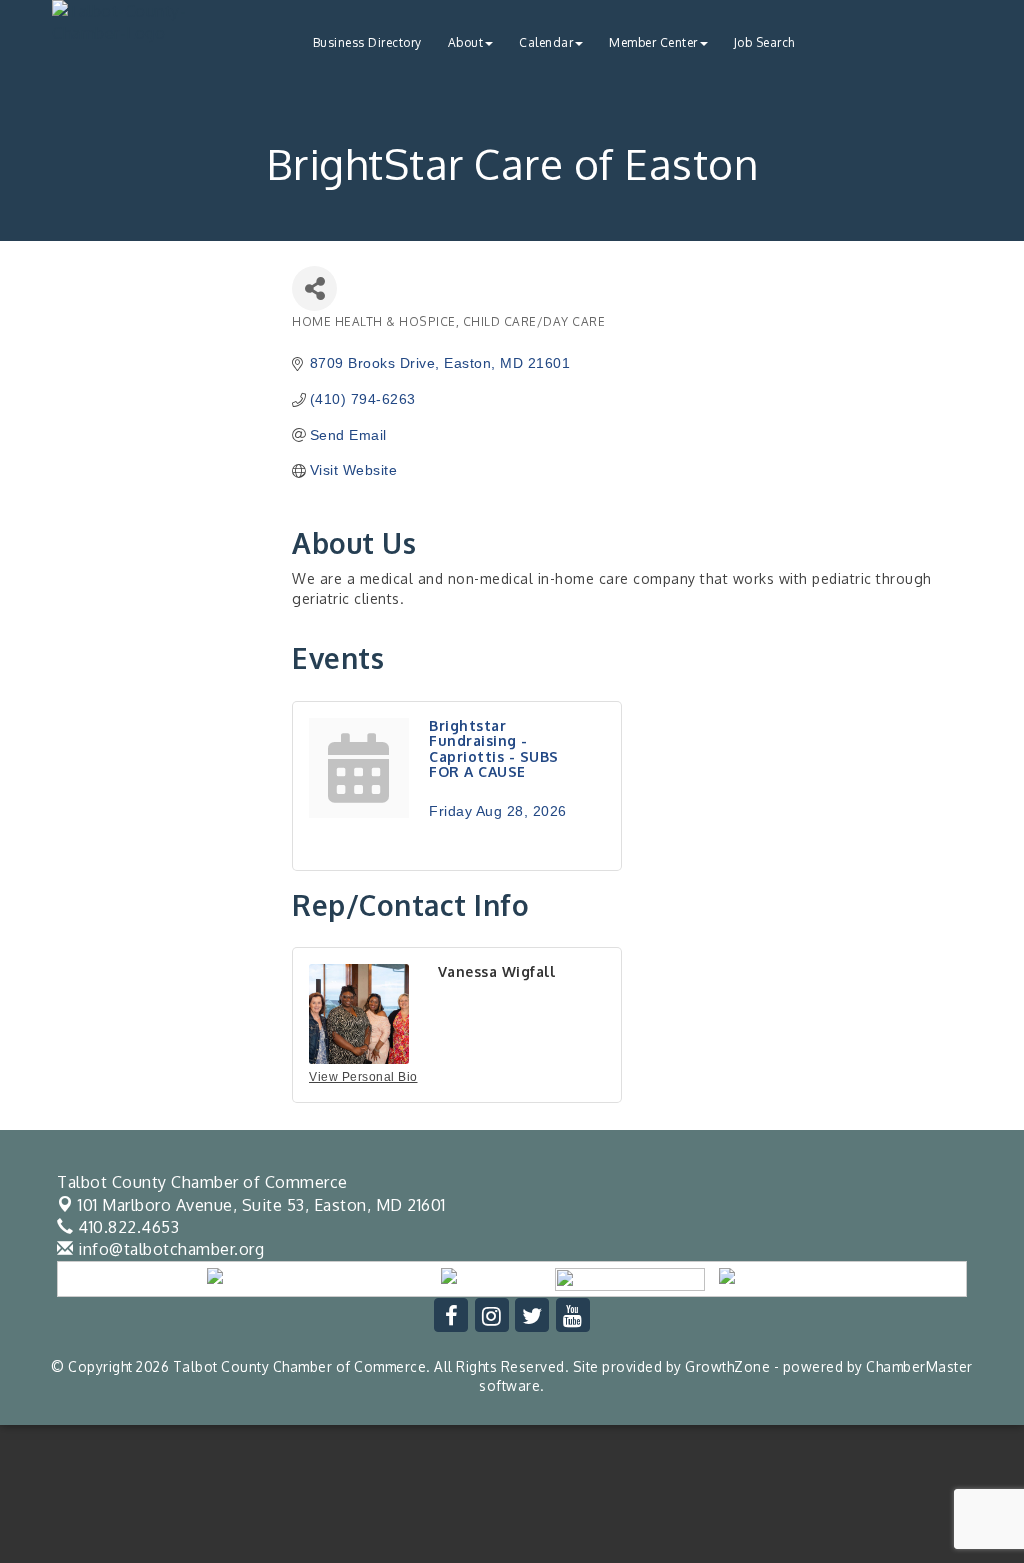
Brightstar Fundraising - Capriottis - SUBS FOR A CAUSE (494, 748)
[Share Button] (314, 288)
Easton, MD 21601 (262, 1205)
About (466, 42)
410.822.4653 (126, 1227)
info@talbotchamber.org (169, 1249)
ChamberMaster (919, 1366)
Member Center (653, 42)
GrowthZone (727, 1366)
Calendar (546, 42)
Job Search (764, 42)
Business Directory (367, 42)
